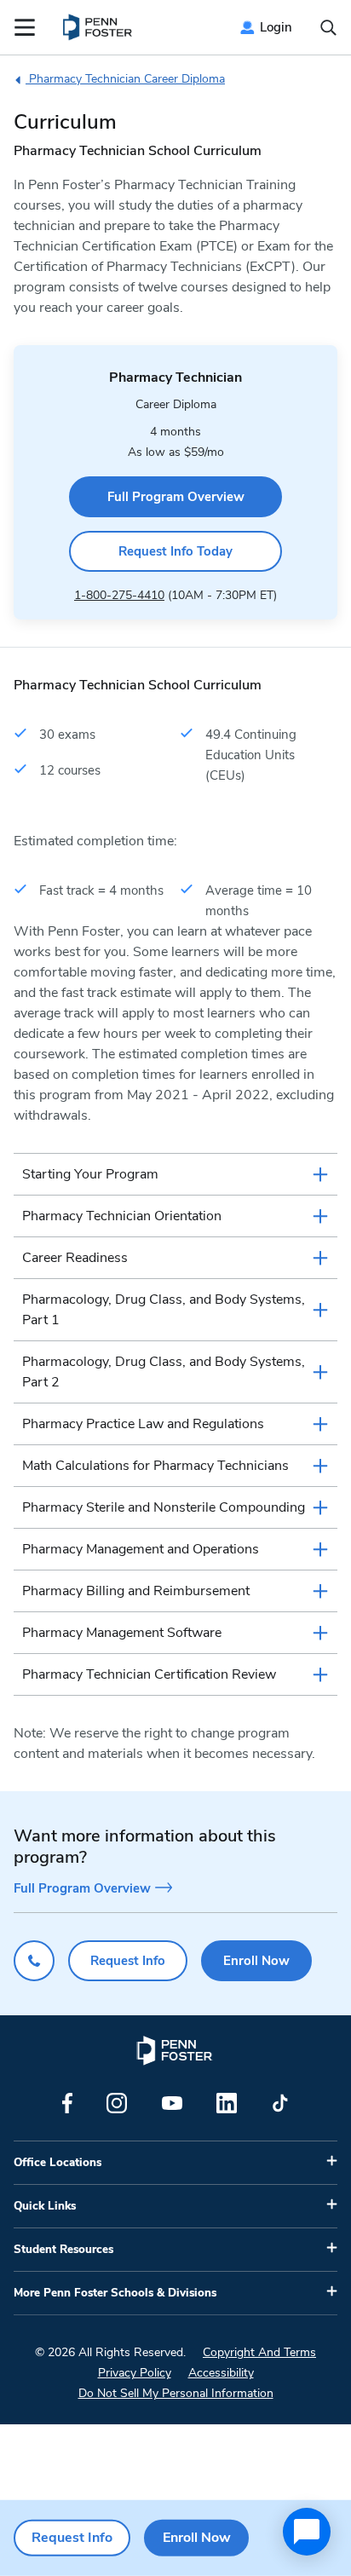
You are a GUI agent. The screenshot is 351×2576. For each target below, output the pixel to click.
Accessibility (221, 2373)
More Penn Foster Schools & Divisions (115, 2293)
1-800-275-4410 (119, 595)
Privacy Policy (135, 2373)
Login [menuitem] (276, 27)
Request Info (128, 1961)
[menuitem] (98, 27)
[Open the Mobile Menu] (25, 27)
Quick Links (45, 2206)
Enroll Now (256, 1961)
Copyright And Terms (259, 2352)
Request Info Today (175, 551)
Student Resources (63, 2250)
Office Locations (58, 2163)
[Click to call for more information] (34, 1961)
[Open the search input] (328, 28)
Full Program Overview (176, 497)
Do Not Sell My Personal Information (176, 2393)
